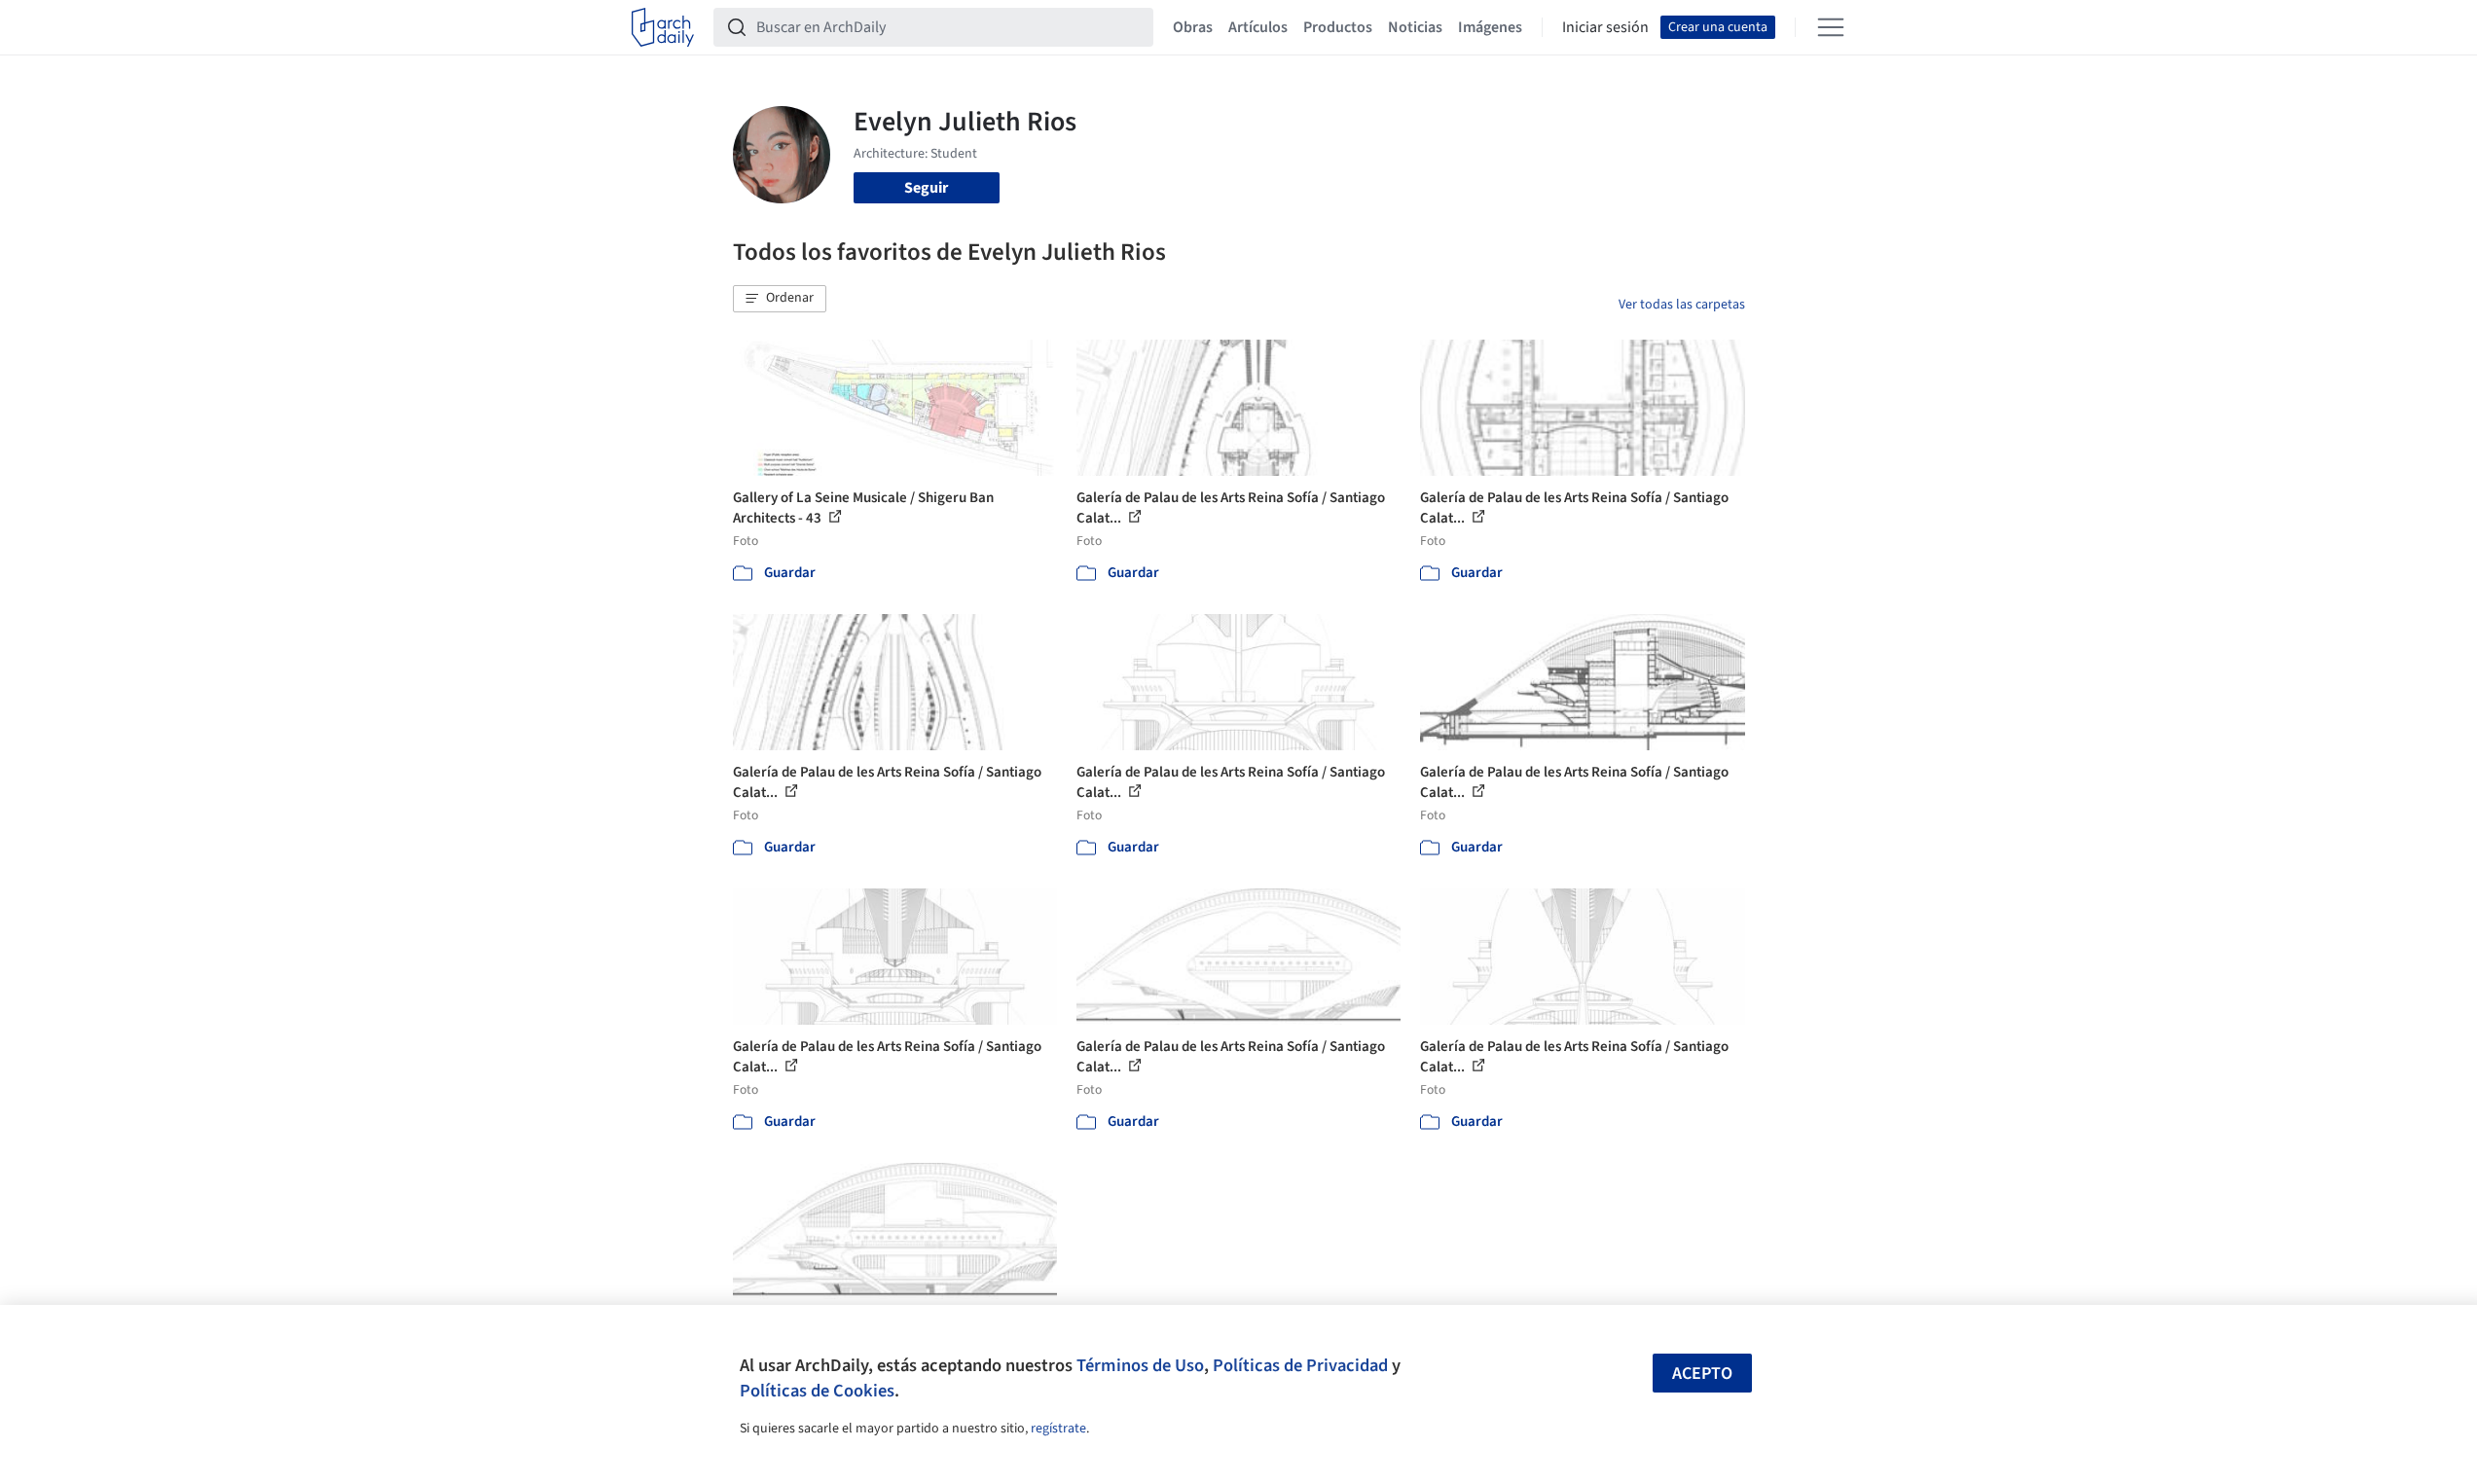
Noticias (1415, 27)
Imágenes (1490, 27)
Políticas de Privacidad (1300, 1365)
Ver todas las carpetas (1682, 305)
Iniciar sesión (1605, 27)
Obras (1193, 27)
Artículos (1258, 27)
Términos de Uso (1140, 1365)
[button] (780, 299)
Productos (1338, 27)
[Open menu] (1831, 27)
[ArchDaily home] (663, 27)
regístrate (1058, 1429)
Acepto (1702, 1374)
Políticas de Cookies (817, 1391)
